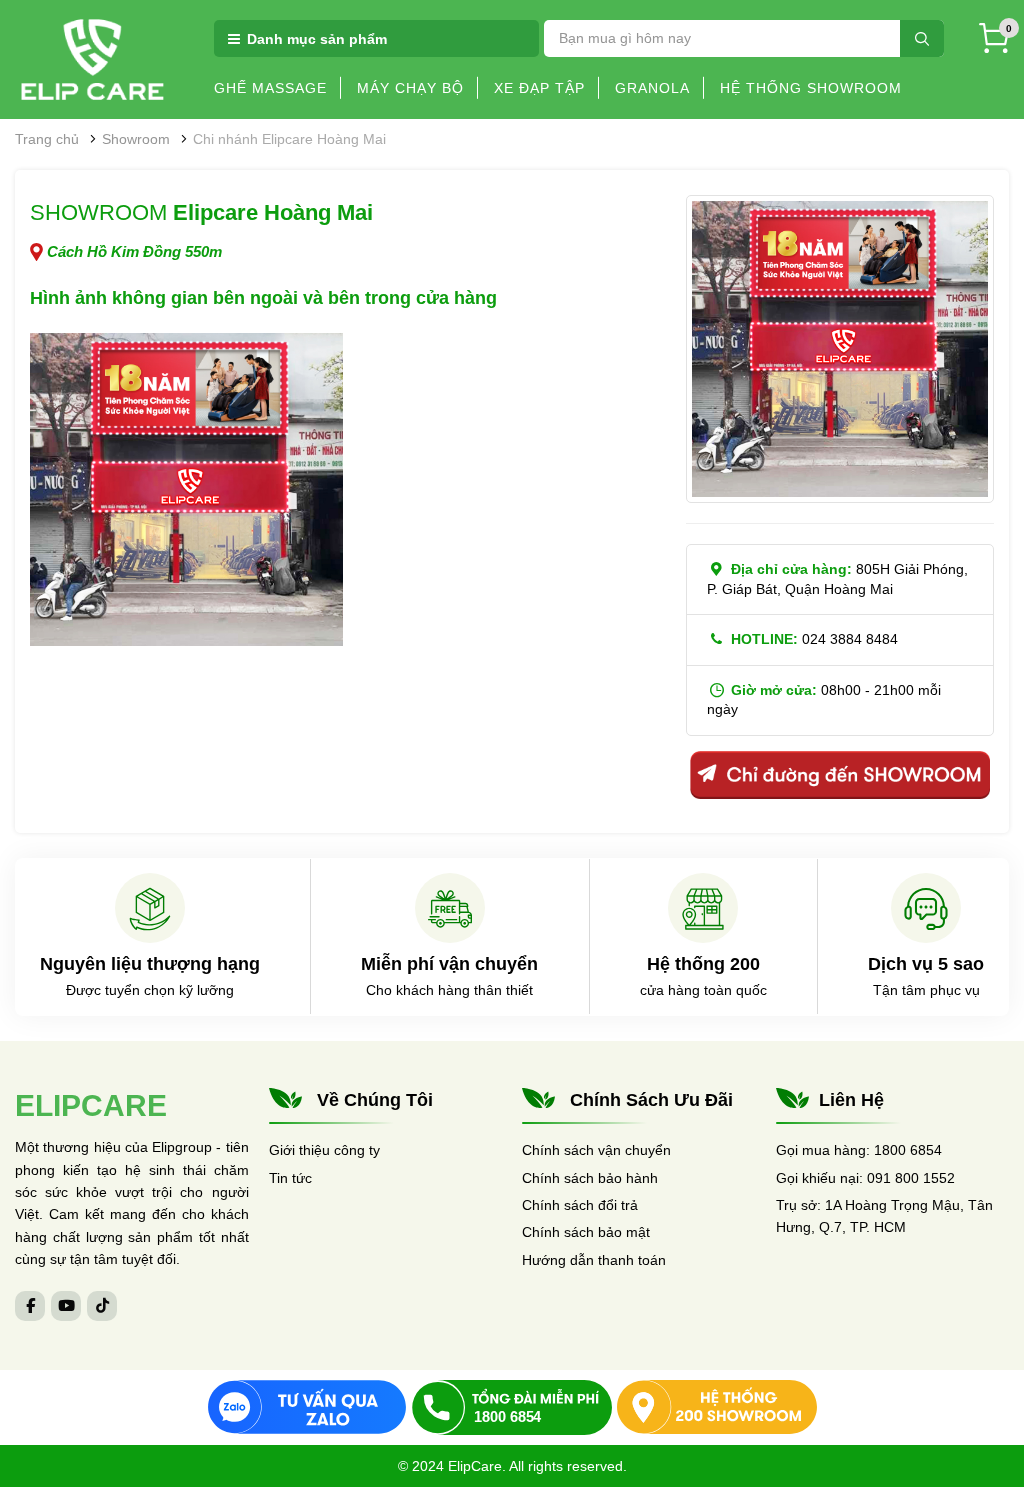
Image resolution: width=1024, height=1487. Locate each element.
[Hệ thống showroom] (717, 1407)
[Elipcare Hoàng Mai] (186, 489)
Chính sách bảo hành (590, 1178)
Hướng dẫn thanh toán (594, 1260)
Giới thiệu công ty (324, 1150)
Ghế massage (270, 88)
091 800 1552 (911, 1178)
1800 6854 (908, 1150)
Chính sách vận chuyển (596, 1150)
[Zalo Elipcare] (307, 1407)
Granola (652, 88)
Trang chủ (47, 139)
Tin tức (290, 1178)
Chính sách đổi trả (580, 1205)
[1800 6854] (512, 1407)
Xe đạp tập (539, 88)
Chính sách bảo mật (586, 1232)
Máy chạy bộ (410, 88)
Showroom (136, 139)
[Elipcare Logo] (92, 58)
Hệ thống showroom (811, 88)
